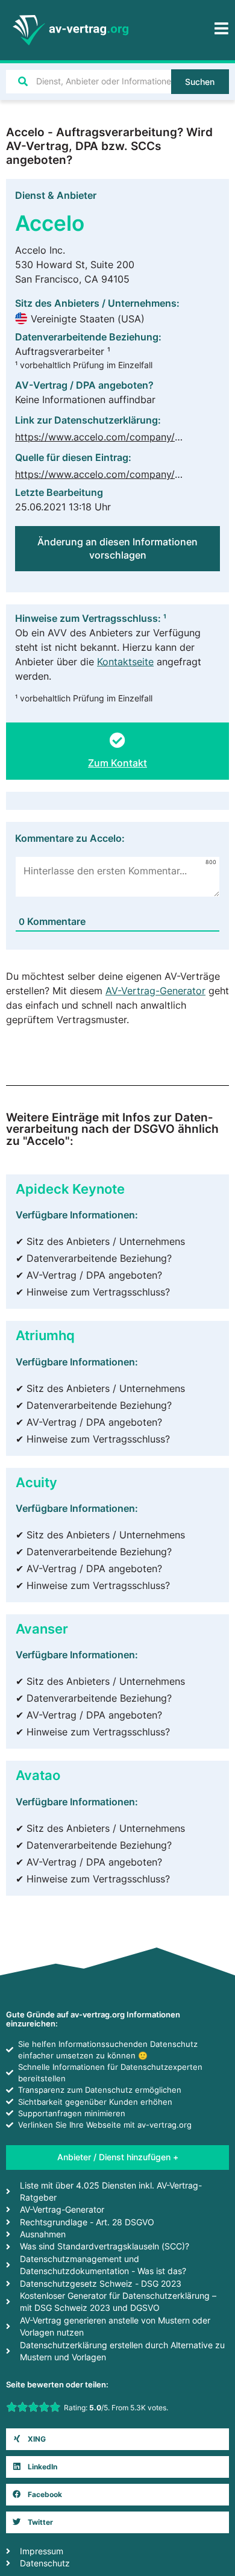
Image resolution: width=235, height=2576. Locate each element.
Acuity (36, 1482)
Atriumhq (45, 1335)
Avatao (38, 1775)
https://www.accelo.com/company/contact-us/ (121, 474)
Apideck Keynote (70, 1189)
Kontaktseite (125, 662)
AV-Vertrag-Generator (155, 991)
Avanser (42, 1628)
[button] (117, 2439)
